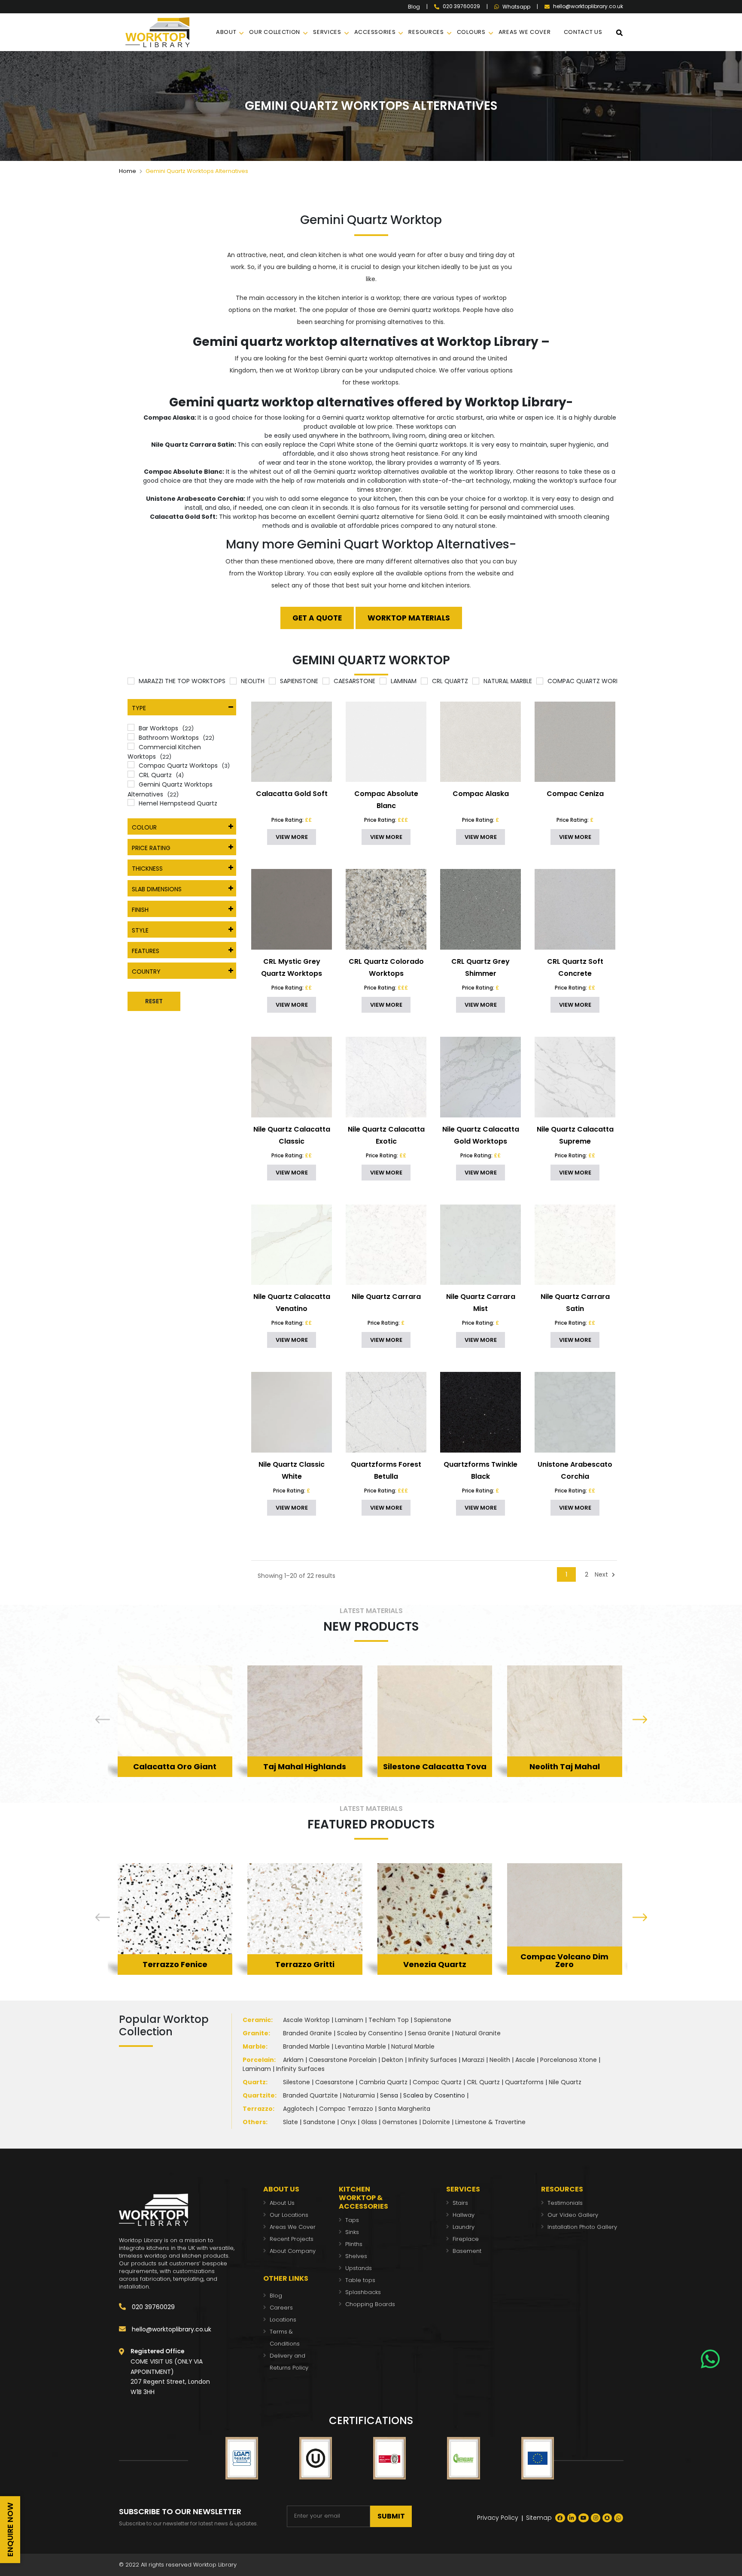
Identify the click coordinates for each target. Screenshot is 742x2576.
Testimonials (565, 2203)
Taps (352, 2220)
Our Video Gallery (573, 2215)
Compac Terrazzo (346, 2109)
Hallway (464, 2215)
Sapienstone (433, 2020)
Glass (369, 2122)
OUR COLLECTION (275, 32)
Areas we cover (525, 32)
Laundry (464, 2227)
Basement (467, 2251)
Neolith (500, 2060)
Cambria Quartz (383, 2082)
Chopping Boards (370, 2304)
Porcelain (258, 2060)
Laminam (349, 2020)
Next (602, 1574)
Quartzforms (524, 2082)
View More (175, 1753)
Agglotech (298, 2109)
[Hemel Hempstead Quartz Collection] (131, 802)
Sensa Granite (429, 2033)
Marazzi (473, 2060)
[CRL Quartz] (424, 681)
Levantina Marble (360, 2046)
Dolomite (436, 2122)
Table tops (360, 2280)
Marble (254, 2046)
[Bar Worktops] (131, 727)
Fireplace (466, 2239)
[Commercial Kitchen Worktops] (131, 746)
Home (128, 171)
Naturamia (359, 2095)
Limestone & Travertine (490, 2122)
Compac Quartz (437, 2082)
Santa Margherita (404, 2109)
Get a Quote (317, 618)
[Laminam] (383, 681)
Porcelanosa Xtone (569, 2060)
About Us (282, 2203)
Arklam (293, 2060)
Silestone (296, 2082)
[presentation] (103, 1720)
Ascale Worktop (306, 2020)
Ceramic (257, 2020)
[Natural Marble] (476, 681)
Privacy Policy (498, 2518)
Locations (283, 2320)
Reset (154, 1001)
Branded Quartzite (310, 2095)
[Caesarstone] (326, 681)
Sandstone (319, 2122)
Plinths (354, 2244)
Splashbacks (363, 2292)
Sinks (352, 2232)
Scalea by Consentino (370, 2033)
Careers (281, 2308)
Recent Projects (292, 2239)
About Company (293, 2251)
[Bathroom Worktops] (131, 737)
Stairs (460, 2203)
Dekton (392, 2060)
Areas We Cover (293, 2227)
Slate (290, 2122)
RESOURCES (426, 32)
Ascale (525, 2060)
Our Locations (289, 2215)
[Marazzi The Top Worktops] (131, 681)
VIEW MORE (292, 837)
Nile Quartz (565, 2082)
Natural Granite (478, 2033)
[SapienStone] (272, 681)
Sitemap (539, 2518)
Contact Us (583, 32)
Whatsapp (516, 7)
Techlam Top (389, 2020)
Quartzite (259, 2095)
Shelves (356, 2256)
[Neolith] (233, 681)
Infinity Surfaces (433, 2060)
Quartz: (255, 2082)
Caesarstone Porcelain (343, 2060)
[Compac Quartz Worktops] (540, 681)
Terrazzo (258, 2109)
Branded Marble (306, 2046)
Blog (414, 7)
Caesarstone (335, 2082)
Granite (255, 2033)
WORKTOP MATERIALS (409, 618)
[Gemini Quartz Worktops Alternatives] (131, 784)
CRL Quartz (483, 2082)
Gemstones (400, 2122)
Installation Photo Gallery (582, 2227)
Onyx (348, 2122)
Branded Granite (307, 2033)
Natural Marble (413, 2046)
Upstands (359, 2268)
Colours (471, 32)
